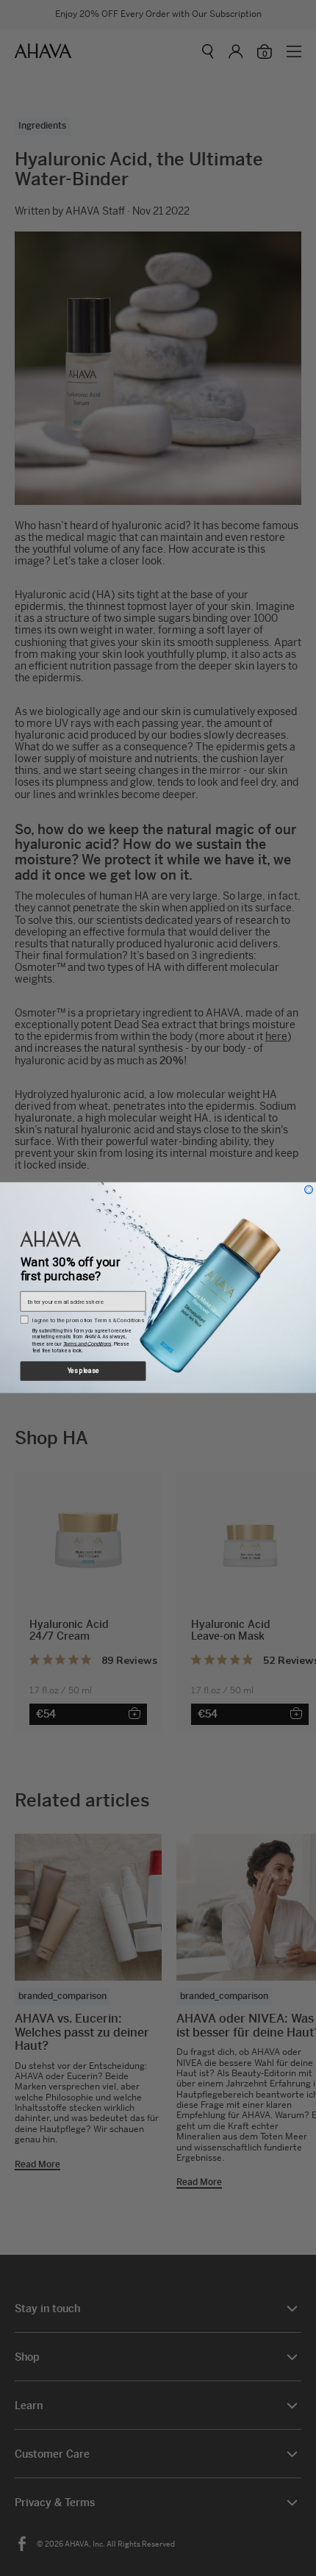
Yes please (83, 1371)
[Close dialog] (309, 1190)
